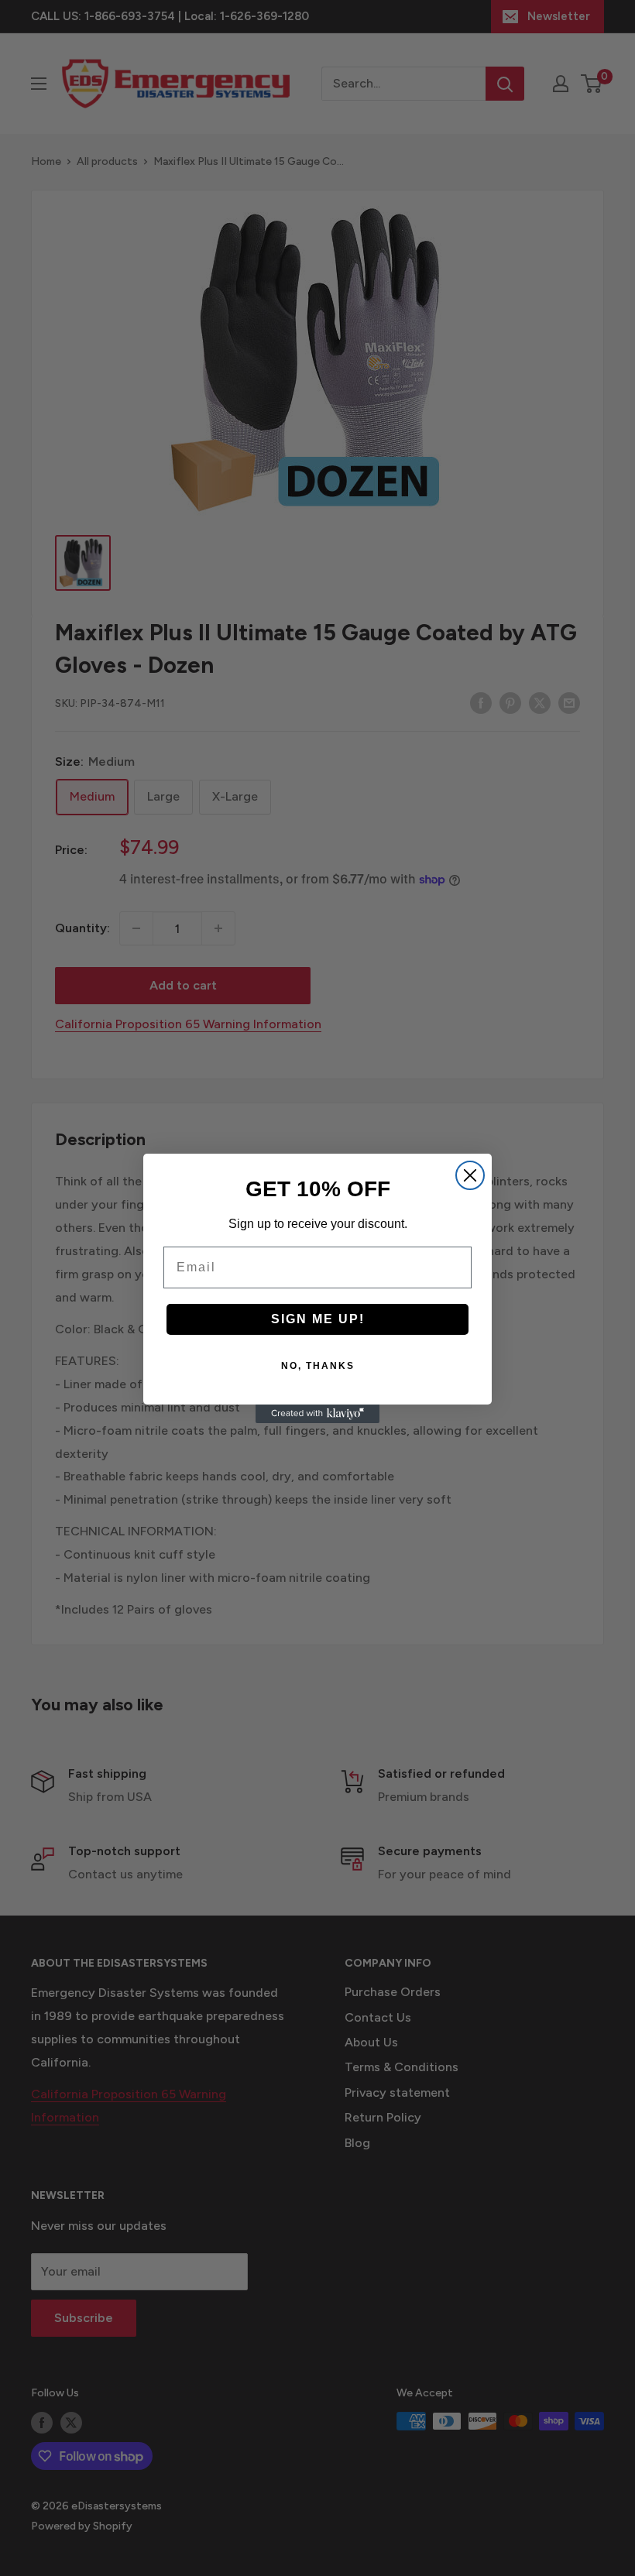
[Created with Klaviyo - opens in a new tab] (317, 1414)
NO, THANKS (318, 1366)
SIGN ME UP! (318, 1319)
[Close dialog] (470, 1175)
